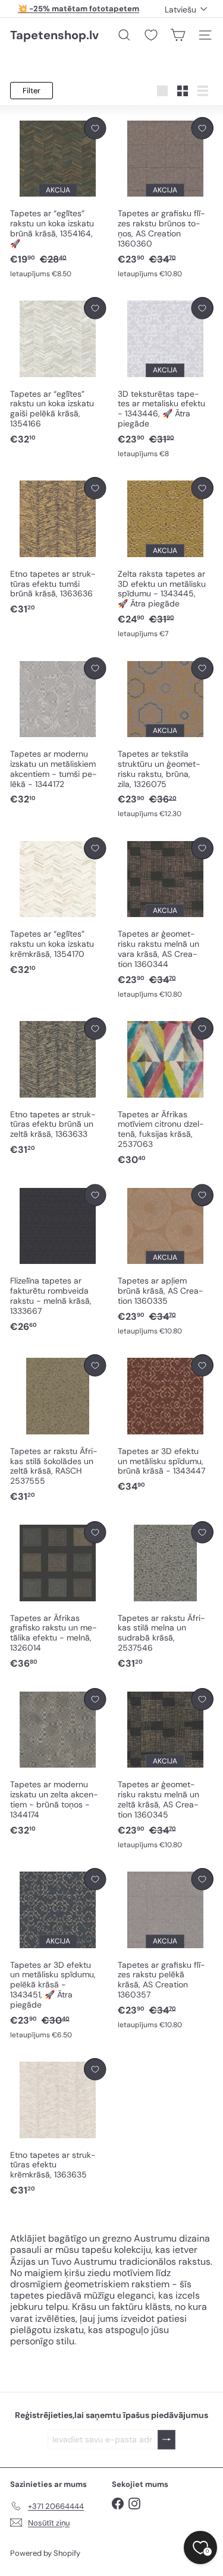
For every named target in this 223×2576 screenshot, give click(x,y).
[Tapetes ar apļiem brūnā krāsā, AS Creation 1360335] (166, 1260)
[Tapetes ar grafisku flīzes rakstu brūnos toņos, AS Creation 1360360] (166, 198)
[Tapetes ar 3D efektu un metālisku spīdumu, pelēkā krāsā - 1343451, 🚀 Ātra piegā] (58, 1954)
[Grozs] (178, 35)
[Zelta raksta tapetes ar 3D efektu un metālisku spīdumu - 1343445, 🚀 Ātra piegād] (166, 558)
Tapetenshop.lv (54, 35)
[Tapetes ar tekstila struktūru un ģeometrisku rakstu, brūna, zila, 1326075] (166, 739)
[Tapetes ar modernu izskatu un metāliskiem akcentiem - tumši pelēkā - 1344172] (58, 732)
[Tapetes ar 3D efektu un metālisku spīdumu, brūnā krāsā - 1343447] (166, 1424)
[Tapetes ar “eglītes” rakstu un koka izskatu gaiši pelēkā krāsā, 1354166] (58, 372)
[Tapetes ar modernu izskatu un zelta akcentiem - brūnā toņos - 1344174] (58, 1763)
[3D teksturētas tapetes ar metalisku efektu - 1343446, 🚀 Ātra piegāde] (166, 378)
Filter (32, 91)
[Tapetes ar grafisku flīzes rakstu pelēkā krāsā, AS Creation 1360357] (166, 1949)
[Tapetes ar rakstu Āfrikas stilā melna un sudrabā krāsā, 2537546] (166, 1596)
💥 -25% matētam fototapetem (78, 9)
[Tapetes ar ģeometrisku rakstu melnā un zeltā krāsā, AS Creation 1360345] (166, 1769)
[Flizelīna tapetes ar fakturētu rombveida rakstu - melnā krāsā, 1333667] (58, 1259)
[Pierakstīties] (167, 2440)
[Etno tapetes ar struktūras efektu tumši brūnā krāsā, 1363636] (58, 546)
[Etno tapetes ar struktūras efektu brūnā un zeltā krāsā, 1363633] (58, 1087)
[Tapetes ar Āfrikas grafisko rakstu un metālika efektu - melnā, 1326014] (58, 1596)
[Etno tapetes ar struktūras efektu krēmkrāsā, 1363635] (58, 2128)
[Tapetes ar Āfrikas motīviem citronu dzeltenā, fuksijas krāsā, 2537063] (166, 1092)
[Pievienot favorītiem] (95, 128)
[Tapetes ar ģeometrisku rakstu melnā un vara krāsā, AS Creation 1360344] (166, 919)
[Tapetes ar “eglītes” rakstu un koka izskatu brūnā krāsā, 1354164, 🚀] (58, 198)
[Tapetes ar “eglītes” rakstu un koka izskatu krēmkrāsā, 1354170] (58, 907)
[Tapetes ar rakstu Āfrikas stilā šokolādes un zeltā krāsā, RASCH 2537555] (58, 1429)
